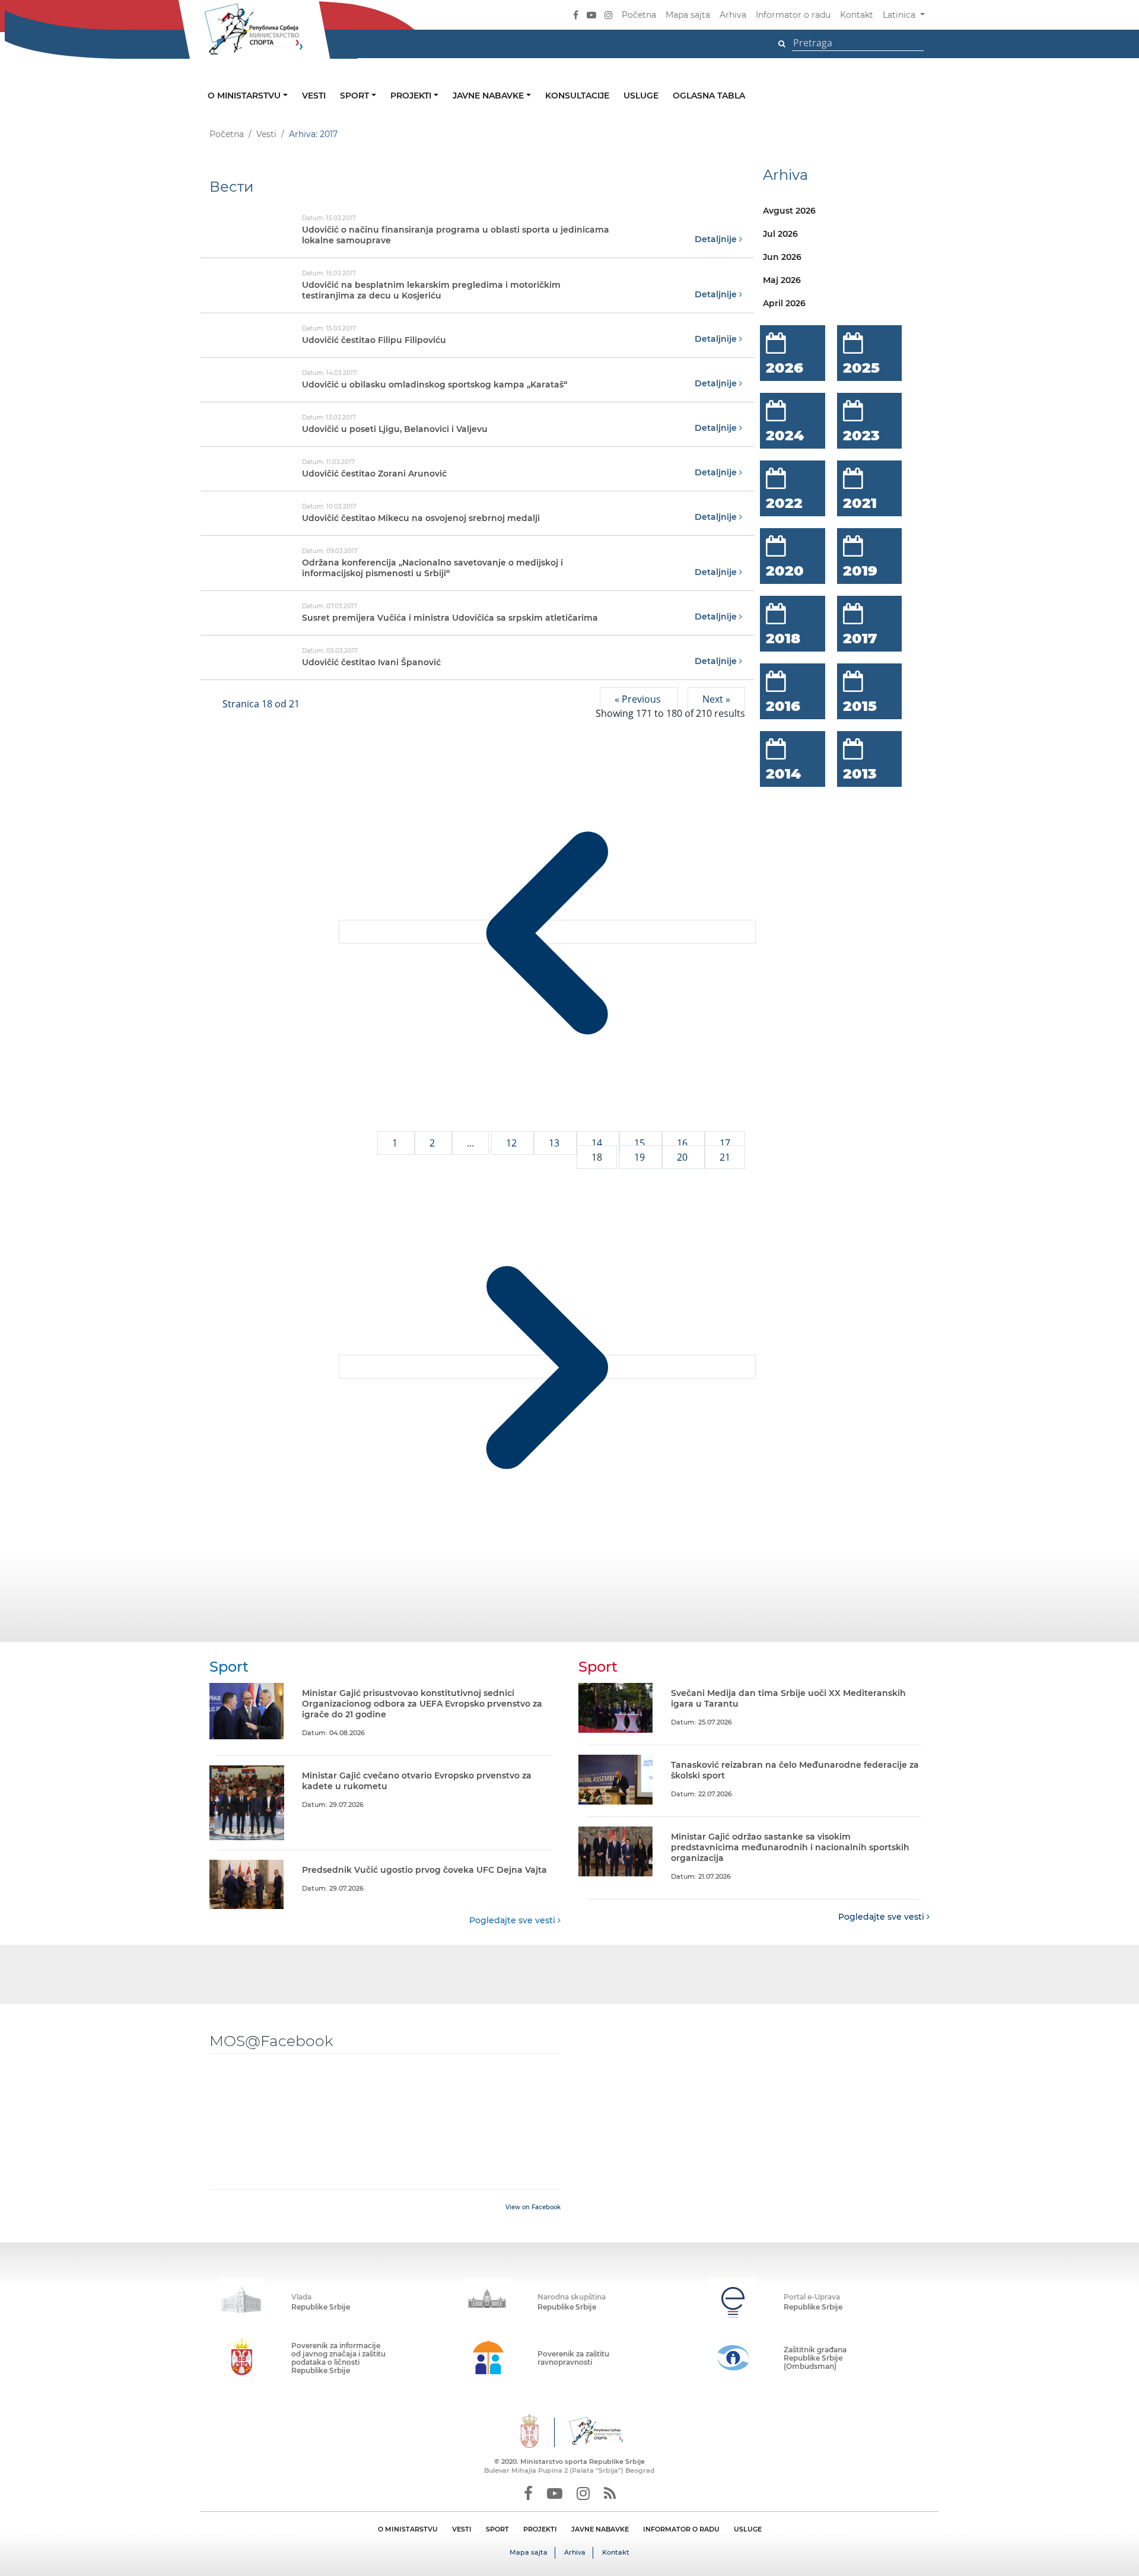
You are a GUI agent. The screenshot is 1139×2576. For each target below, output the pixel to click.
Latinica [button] (900, 15)
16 (683, 1143)
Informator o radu (793, 15)
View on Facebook (533, 2207)
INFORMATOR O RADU (681, 2529)
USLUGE (748, 2529)
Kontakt (857, 15)
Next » (716, 699)
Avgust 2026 (789, 211)
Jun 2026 (782, 257)
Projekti (412, 96)
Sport (356, 96)
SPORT (497, 2529)
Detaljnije (717, 239)
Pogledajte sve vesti (513, 1920)
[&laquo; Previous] (547, 932)
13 (555, 1143)
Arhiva (733, 15)
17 (725, 1143)
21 (725, 1157)
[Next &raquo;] (547, 1367)
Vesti (314, 96)
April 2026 (784, 303)
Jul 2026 (780, 234)
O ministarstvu (245, 96)
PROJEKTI (540, 2529)
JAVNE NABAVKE (600, 2529)
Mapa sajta (688, 15)
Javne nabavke (489, 96)
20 (683, 1157)
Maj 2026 (782, 280)
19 (641, 1157)
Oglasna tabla (709, 96)
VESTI (462, 2529)
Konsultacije (577, 96)
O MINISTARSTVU (408, 2529)
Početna (639, 15)
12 (513, 1143)
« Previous (639, 699)
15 (641, 1143)
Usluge (641, 96)
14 (598, 1143)
